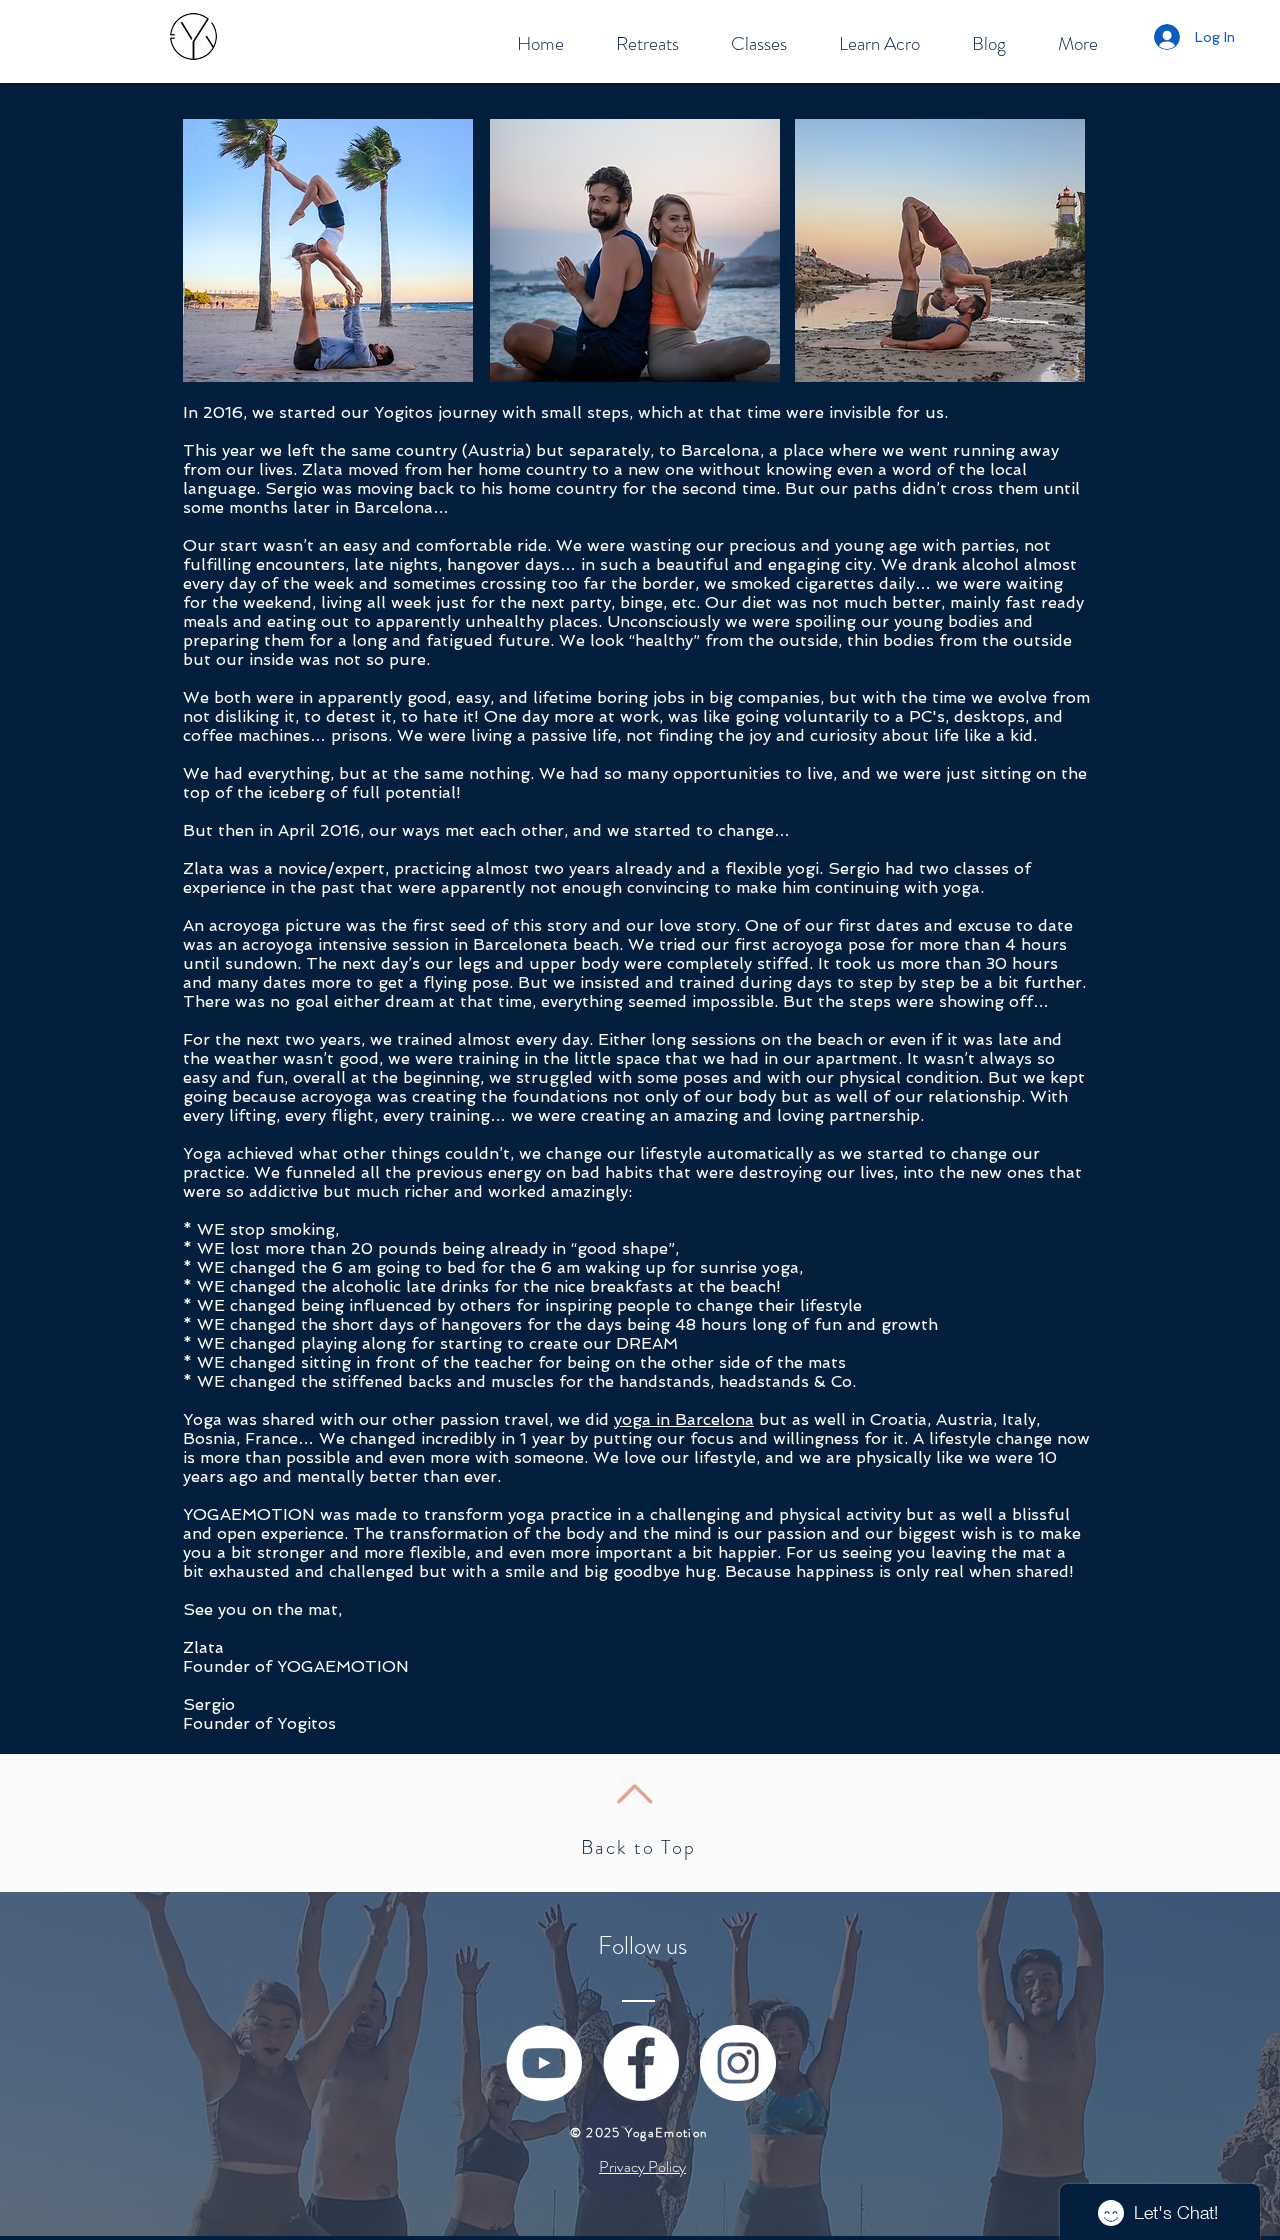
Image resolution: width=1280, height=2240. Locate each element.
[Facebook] (641, 2063)
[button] (647, 44)
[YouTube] (544, 2063)
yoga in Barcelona (684, 1419)
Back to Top (638, 1847)
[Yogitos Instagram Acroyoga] (738, 2063)
